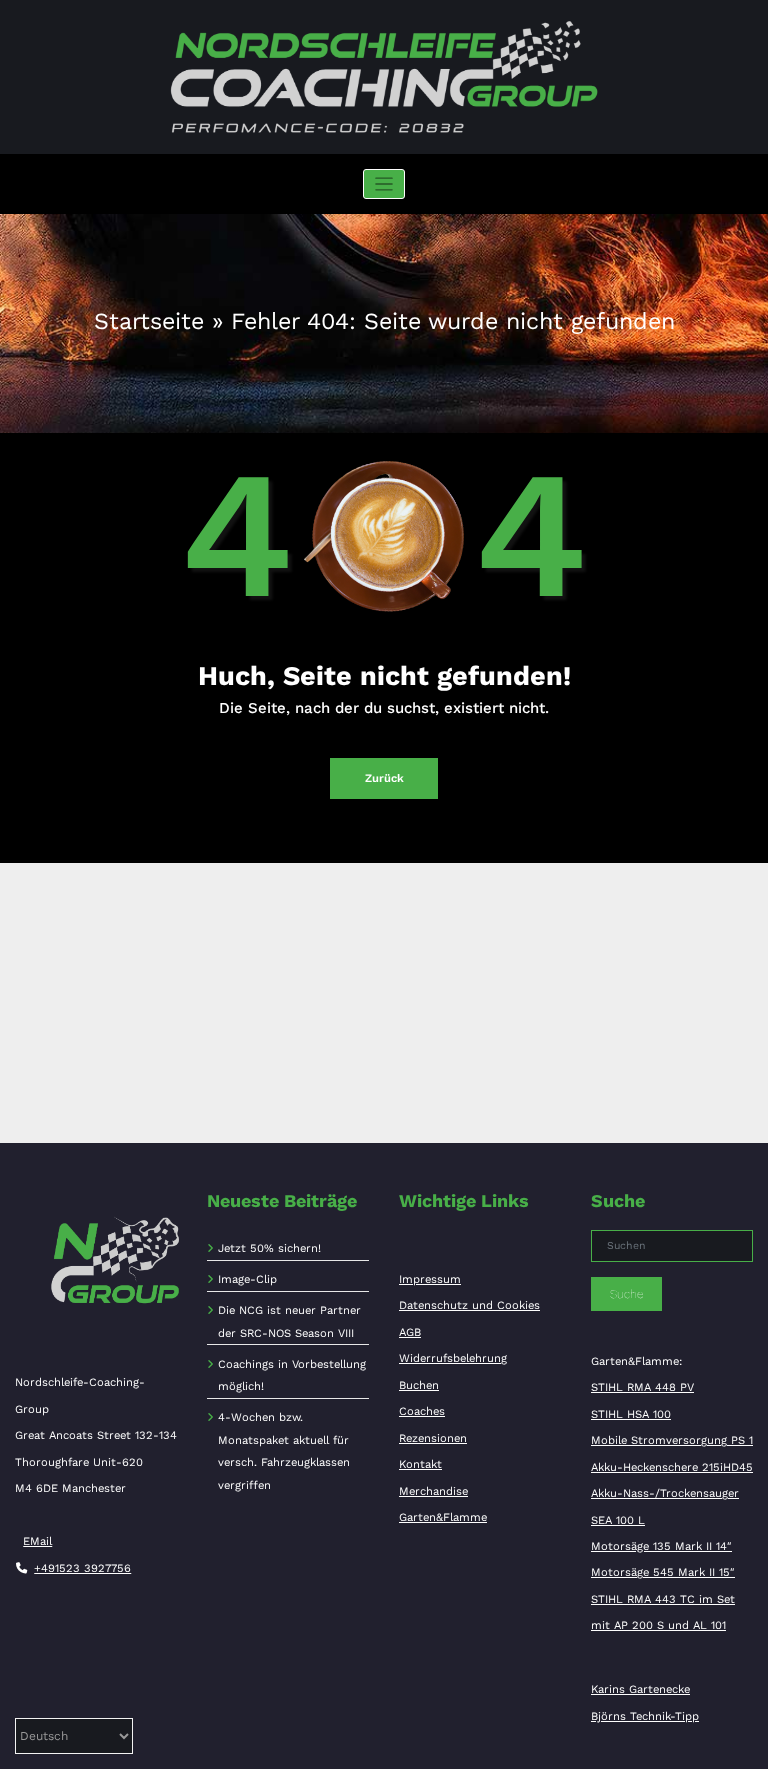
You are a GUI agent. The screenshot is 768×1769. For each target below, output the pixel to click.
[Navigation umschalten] (384, 184)
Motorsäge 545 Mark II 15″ (663, 1572)
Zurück (384, 778)
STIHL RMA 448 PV (642, 1387)
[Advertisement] (384, 1003)
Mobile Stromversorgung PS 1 (672, 1440)
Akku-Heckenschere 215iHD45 (672, 1467)
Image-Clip (247, 1279)
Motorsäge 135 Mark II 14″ (661, 1546)
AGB (410, 1332)
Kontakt (420, 1464)
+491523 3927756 (82, 1568)
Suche (626, 1294)
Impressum (430, 1279)
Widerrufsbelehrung (453, 1358)
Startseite (149, 321)
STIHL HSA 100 (631, 1414)
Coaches (422, 1411)
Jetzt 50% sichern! (269, 1248)
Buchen (419, 1385)
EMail (37, 1541)
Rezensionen (433, 1438)
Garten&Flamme (443, 1517)
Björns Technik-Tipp (645, 1716)
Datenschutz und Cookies (469, 1305)
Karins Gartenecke (640, 1689)
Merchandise (433, 1491)
